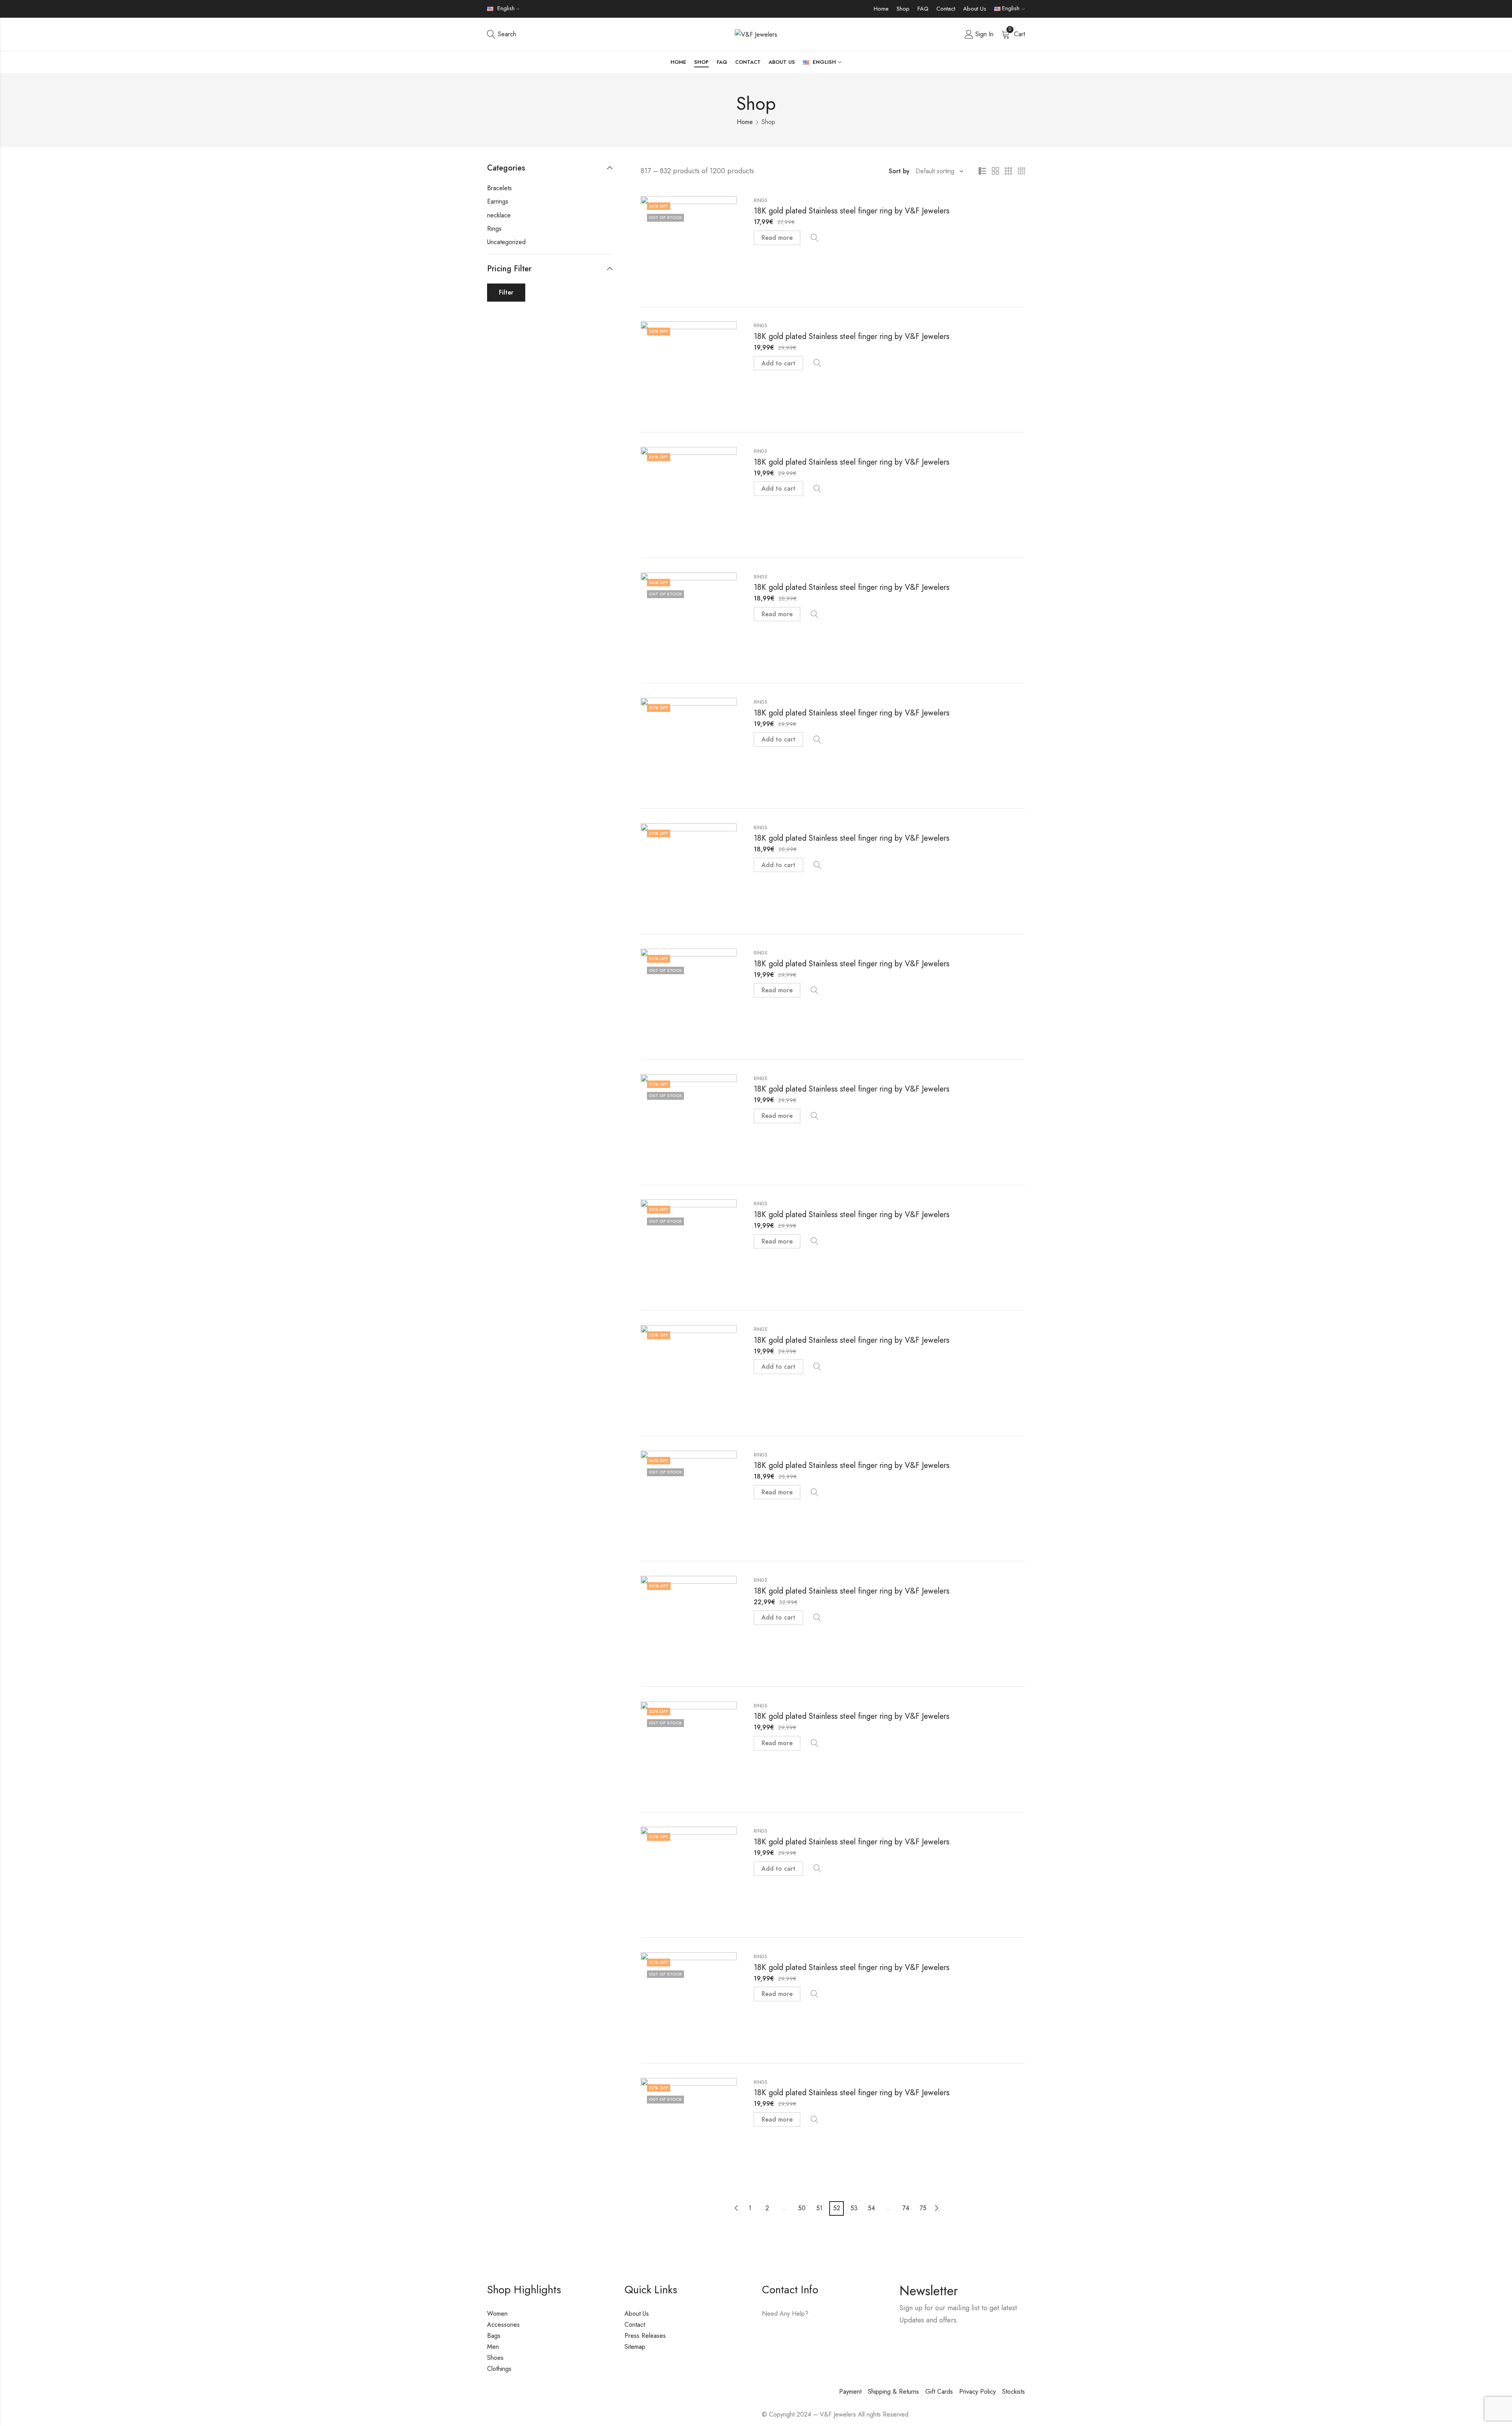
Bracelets (499, 188)
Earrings (498, 201)
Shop (903, 9)
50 (802, 2208)
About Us (975, 9)
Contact (946, 9)
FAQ (923, 9)
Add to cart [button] (778, 363)
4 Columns (1021, 171)
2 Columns (995, 171)
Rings (761, 200)
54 (871, 2208)
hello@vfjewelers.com (810, 2336)
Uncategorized (506, 242)
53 (854, 2208)
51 (819, 2208)
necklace (499, 215)
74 (906, 2208)
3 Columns (1008, 171)
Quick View (815, 238)
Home (881, 9)
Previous (736, 2208)
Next (937, 2208)
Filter (506, 292)
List (982, 171)
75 (923, 2208)
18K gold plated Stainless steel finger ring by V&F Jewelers (851, 211)
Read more (777, 238)
